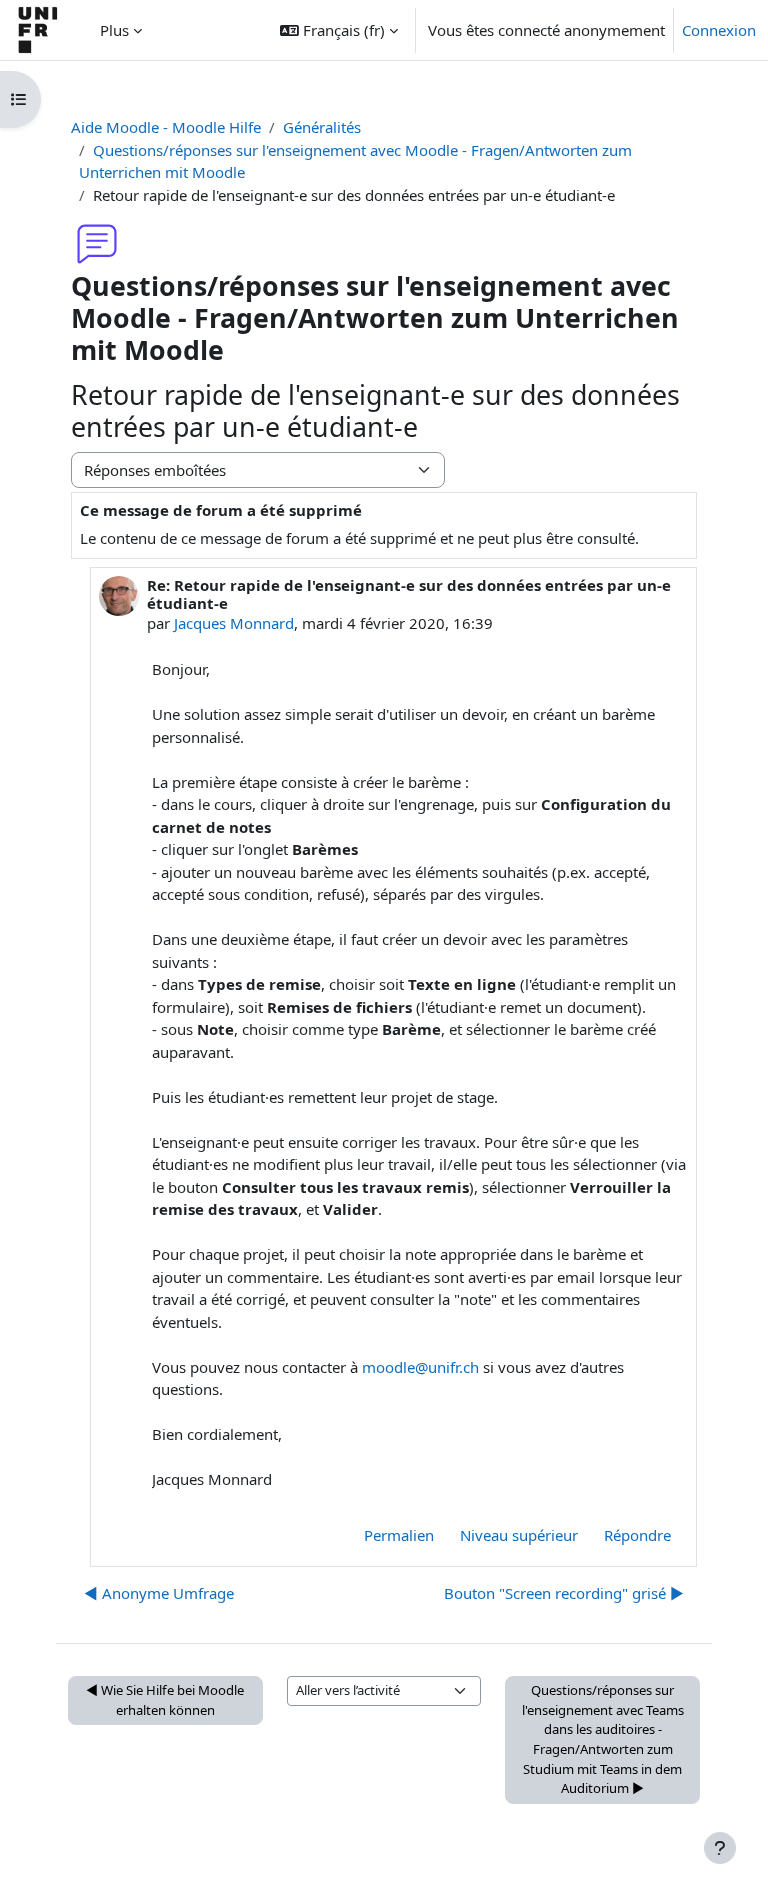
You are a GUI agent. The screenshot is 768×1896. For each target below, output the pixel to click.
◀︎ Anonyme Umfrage (159, 1593)
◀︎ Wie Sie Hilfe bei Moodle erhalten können (165, 1700)
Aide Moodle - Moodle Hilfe (166, 127)
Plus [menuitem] (114, 30)
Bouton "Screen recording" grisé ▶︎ (564, 1593)
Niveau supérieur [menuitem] (519, 1535)
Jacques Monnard (234, 623)
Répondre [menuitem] (637, 1535)
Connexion (719, 30)
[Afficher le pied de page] (720, 1848)
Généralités (322, 127)
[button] (339, 30)
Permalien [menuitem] (399, 1535)
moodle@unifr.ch (420, 1367)
